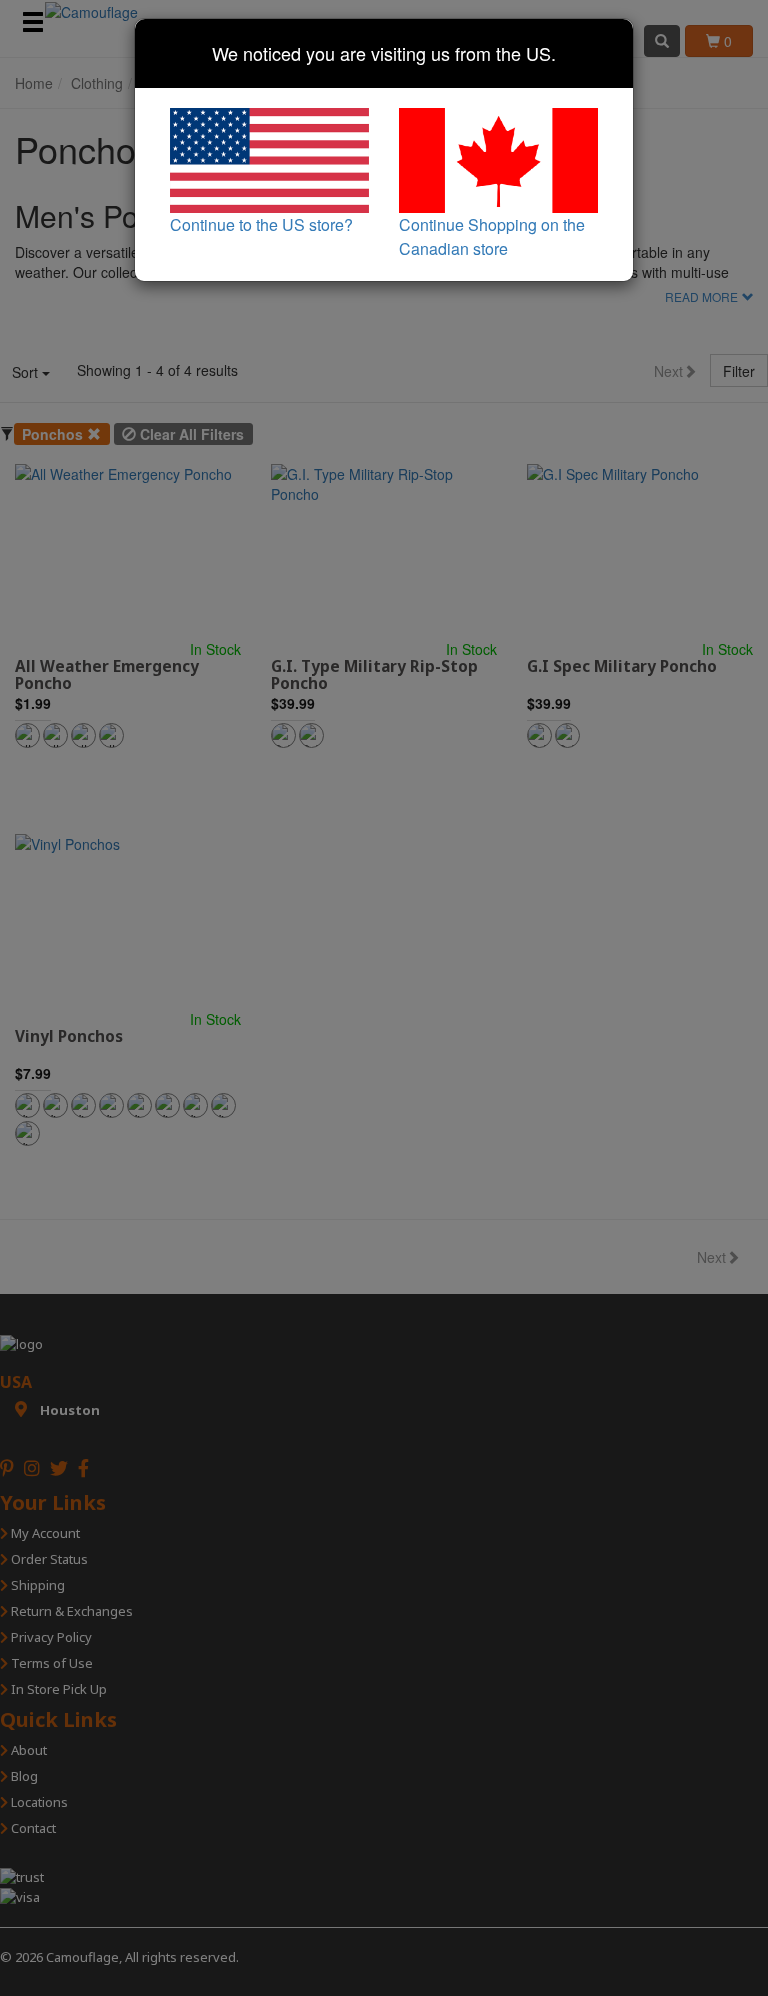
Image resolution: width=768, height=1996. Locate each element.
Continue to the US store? (261, 224)
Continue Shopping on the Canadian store (492, 236)
